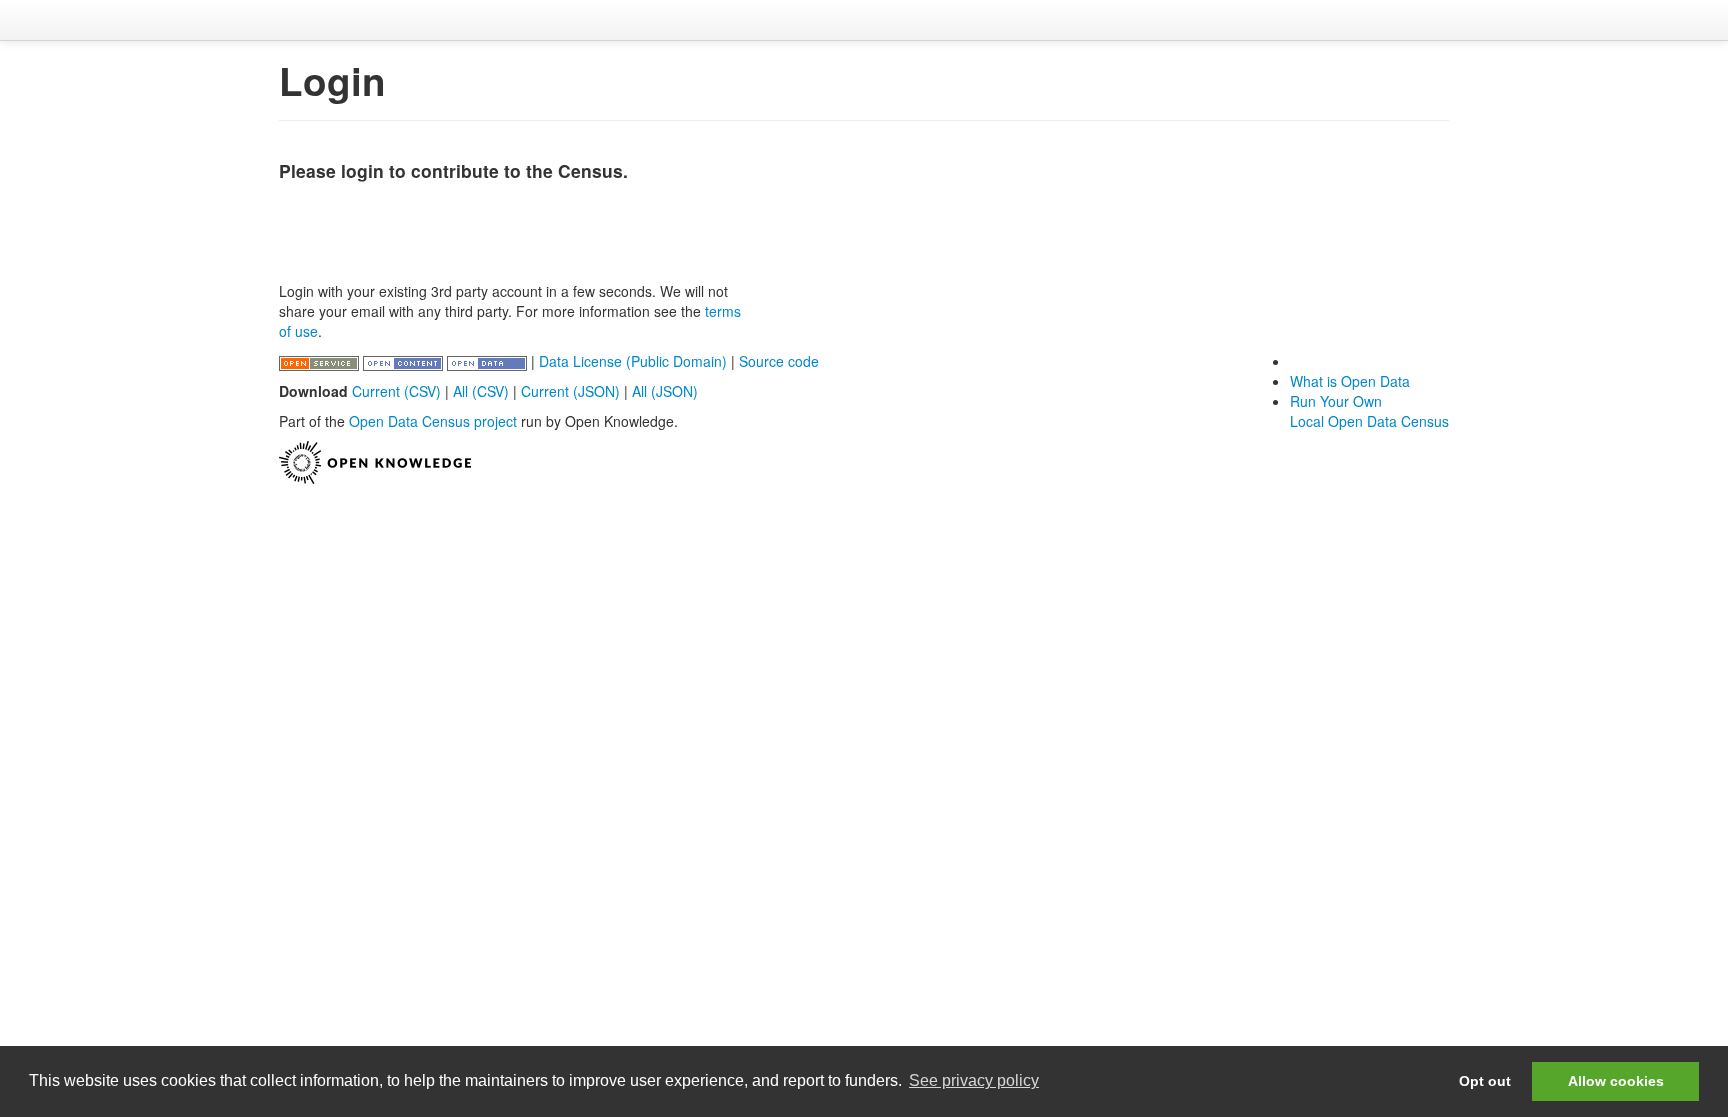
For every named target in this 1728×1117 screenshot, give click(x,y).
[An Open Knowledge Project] (375, 460)
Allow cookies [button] (1616, 1081)
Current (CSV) (396, 391)
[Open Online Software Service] (321, 361)
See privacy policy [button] (974, 1080)
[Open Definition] (405, 361)
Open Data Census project (433, 421)
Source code (779, 361)
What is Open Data (1350, 381)
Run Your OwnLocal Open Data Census (1369, 411)
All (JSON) (665, 391)
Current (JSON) (570, 391)
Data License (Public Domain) (633, 361)
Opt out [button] (1485, 1081)
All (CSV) (481, 391)
